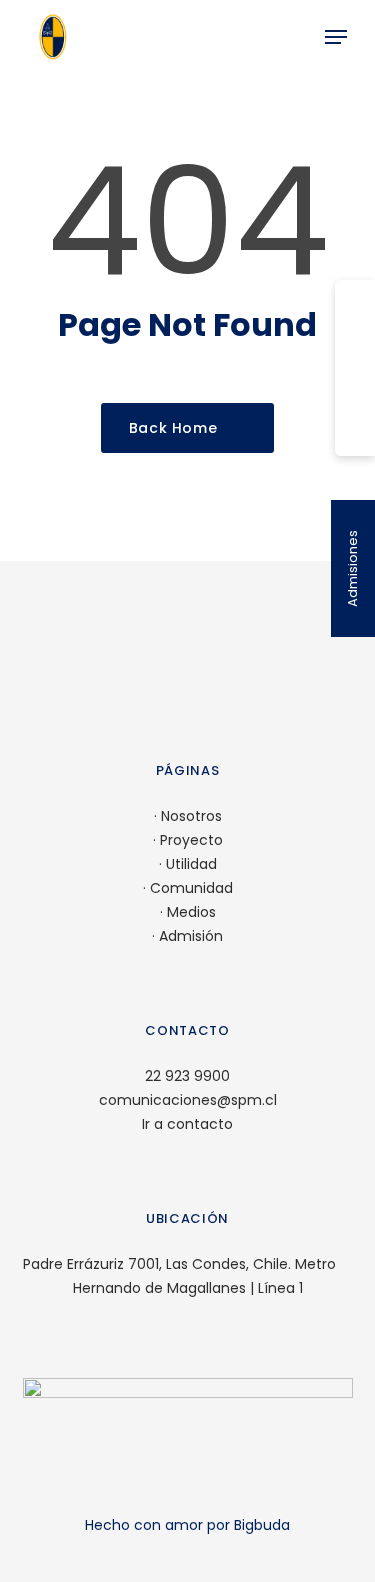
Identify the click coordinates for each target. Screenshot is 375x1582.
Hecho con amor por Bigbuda (187, 1525)
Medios (191, 912)
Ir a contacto (187, 1124)
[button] (336, 37)
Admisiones (352, 568)
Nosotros (191, 816)
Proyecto (191, 840)
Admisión (191, 936)
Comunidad (191, 888)
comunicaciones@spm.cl (188, 1100)
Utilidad (191, 864)
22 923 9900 (187, 1076)
